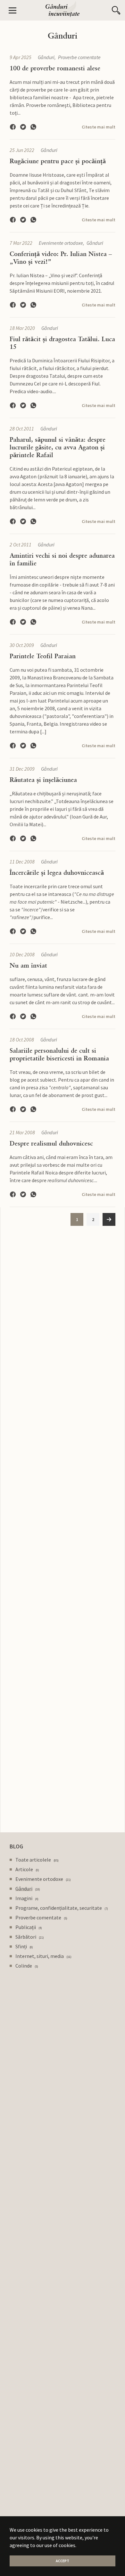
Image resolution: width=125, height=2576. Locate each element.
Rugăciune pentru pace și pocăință (58, 161)
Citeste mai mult (99, 127)
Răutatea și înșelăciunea (43, 780)
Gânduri (46, 57)
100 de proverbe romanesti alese (55, 68)
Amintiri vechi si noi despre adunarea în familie (62, 559)
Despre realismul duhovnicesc (51, 1143)
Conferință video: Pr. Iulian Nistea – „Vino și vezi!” (61, 258)
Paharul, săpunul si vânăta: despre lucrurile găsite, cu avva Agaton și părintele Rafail (58, 447)
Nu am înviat (28, 965)
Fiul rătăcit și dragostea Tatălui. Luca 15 (62, 343)
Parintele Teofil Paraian (43, 656)
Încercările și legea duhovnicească (57, 872)
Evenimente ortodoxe (61, 243)
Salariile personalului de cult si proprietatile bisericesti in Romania (59, 1054)
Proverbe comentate (79, 57)
